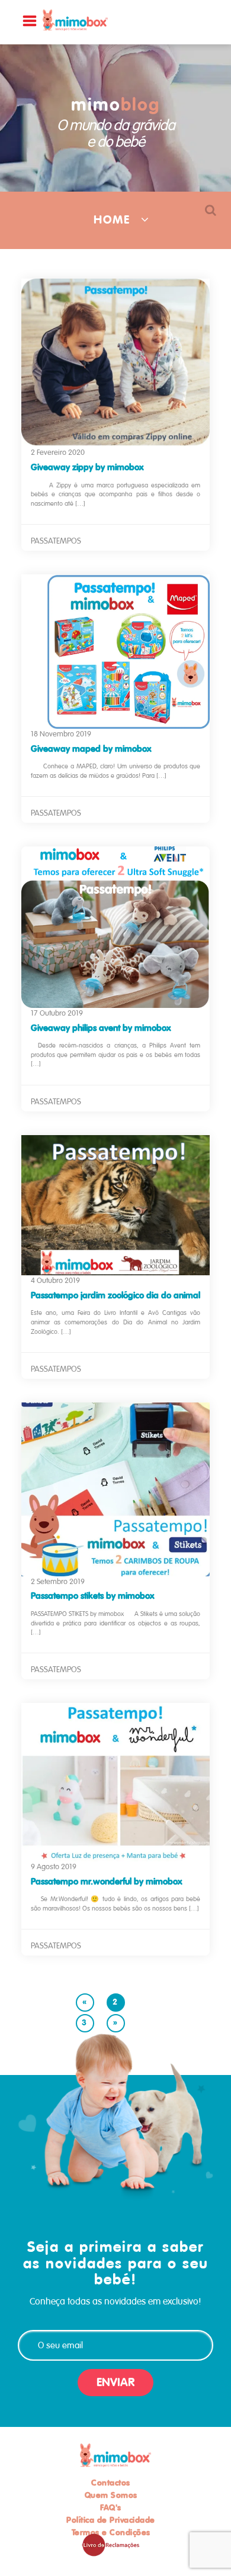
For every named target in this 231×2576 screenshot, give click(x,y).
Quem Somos (111, 2495)
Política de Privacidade (111, 2520)
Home (112, 220)
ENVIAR (115, 2382)
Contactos (111, 2483)
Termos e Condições (111, 2532)
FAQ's (111, 2507)
